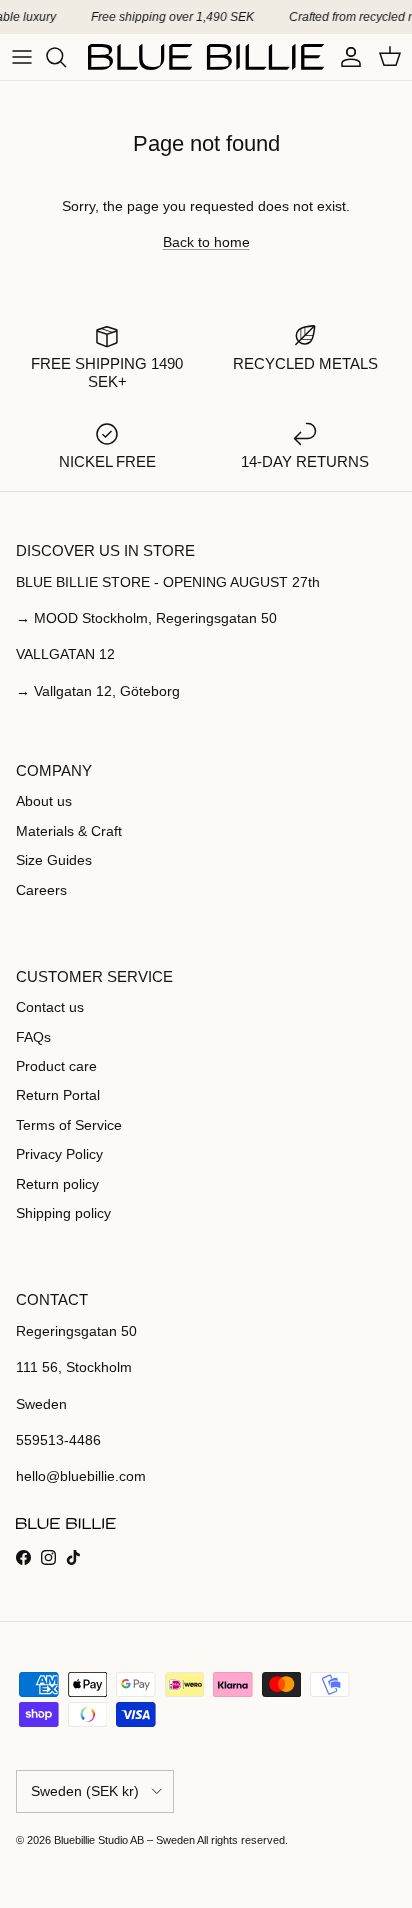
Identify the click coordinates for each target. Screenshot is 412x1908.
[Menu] (22, 57)
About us (44, 801)
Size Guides (54, 860)
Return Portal (58, 1095)
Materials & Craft (69, 831)
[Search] (66, 57)
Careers (41, 890)
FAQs (33, 1037)
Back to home (206, 242)
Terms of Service (69, 1125)
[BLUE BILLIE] (206, 57)
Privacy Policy (59, 1154)
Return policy (57, 1184)
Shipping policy (63, 1213)
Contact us (50, 1007)
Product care (56, 1066)
